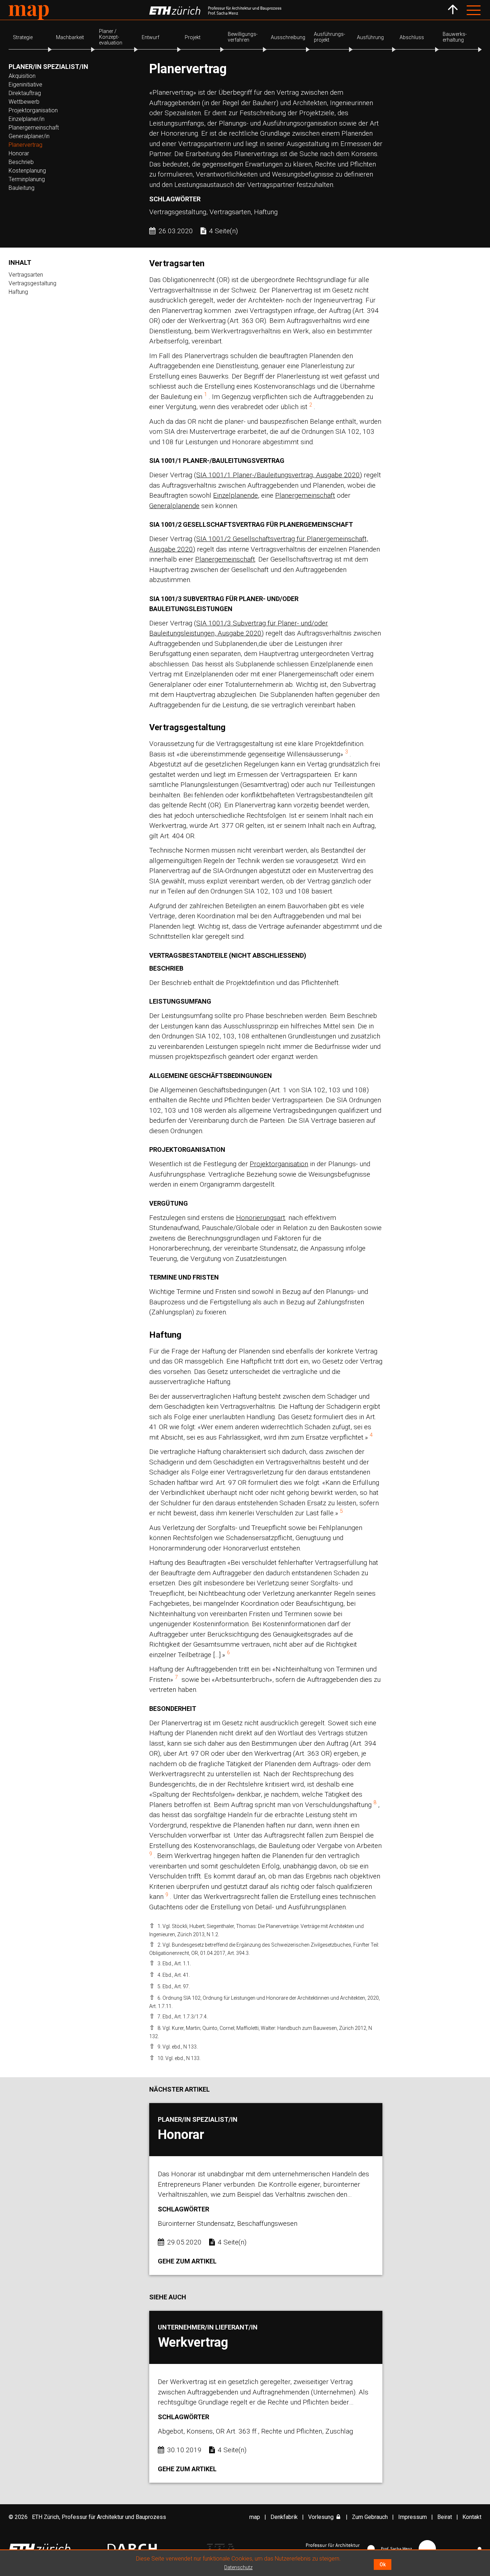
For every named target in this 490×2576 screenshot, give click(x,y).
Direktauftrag (25, 93)
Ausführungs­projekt (329, 37)
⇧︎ (152, 1926)
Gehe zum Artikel (187, 2261)
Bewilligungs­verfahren (243, 37)
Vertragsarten (26, 275)
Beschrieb (21, 162)
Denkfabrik (284, 2517)
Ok (383, 2565)
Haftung (18, 292)
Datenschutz (238, 2567)
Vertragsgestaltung (32, 283)
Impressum (413, 2517)
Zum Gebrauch (370, 2517)
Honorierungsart (261, 1218)
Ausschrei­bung (288, 37)
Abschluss (412, 37)
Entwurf (150, 37)
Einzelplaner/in (27, 119)
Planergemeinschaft (305, 495)
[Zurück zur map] (453, 10)
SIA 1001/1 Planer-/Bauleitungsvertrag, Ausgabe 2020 (278, 475)
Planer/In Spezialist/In (48, 67)
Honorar (19, 153)
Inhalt (20, 262)
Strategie (23, 37)
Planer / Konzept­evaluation (111, 37)
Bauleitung (22, 188)
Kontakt (472, 2517)
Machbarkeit (70, 37)
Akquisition (22, 76)
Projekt (193, 37)
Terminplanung (27, 179)
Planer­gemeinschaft (34, 128)
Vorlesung (321, 2517)
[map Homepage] (29, 12)
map (255, 2517)
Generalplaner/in (29, 136)
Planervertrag (25, 145)
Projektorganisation (33, 110)
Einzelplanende (235, 495)
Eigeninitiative (25, 85)
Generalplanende (174, 506)
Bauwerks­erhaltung (455, 37)
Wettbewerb (24, 102)
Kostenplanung (27, 171)
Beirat (445, 2517)
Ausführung (370, 37)
